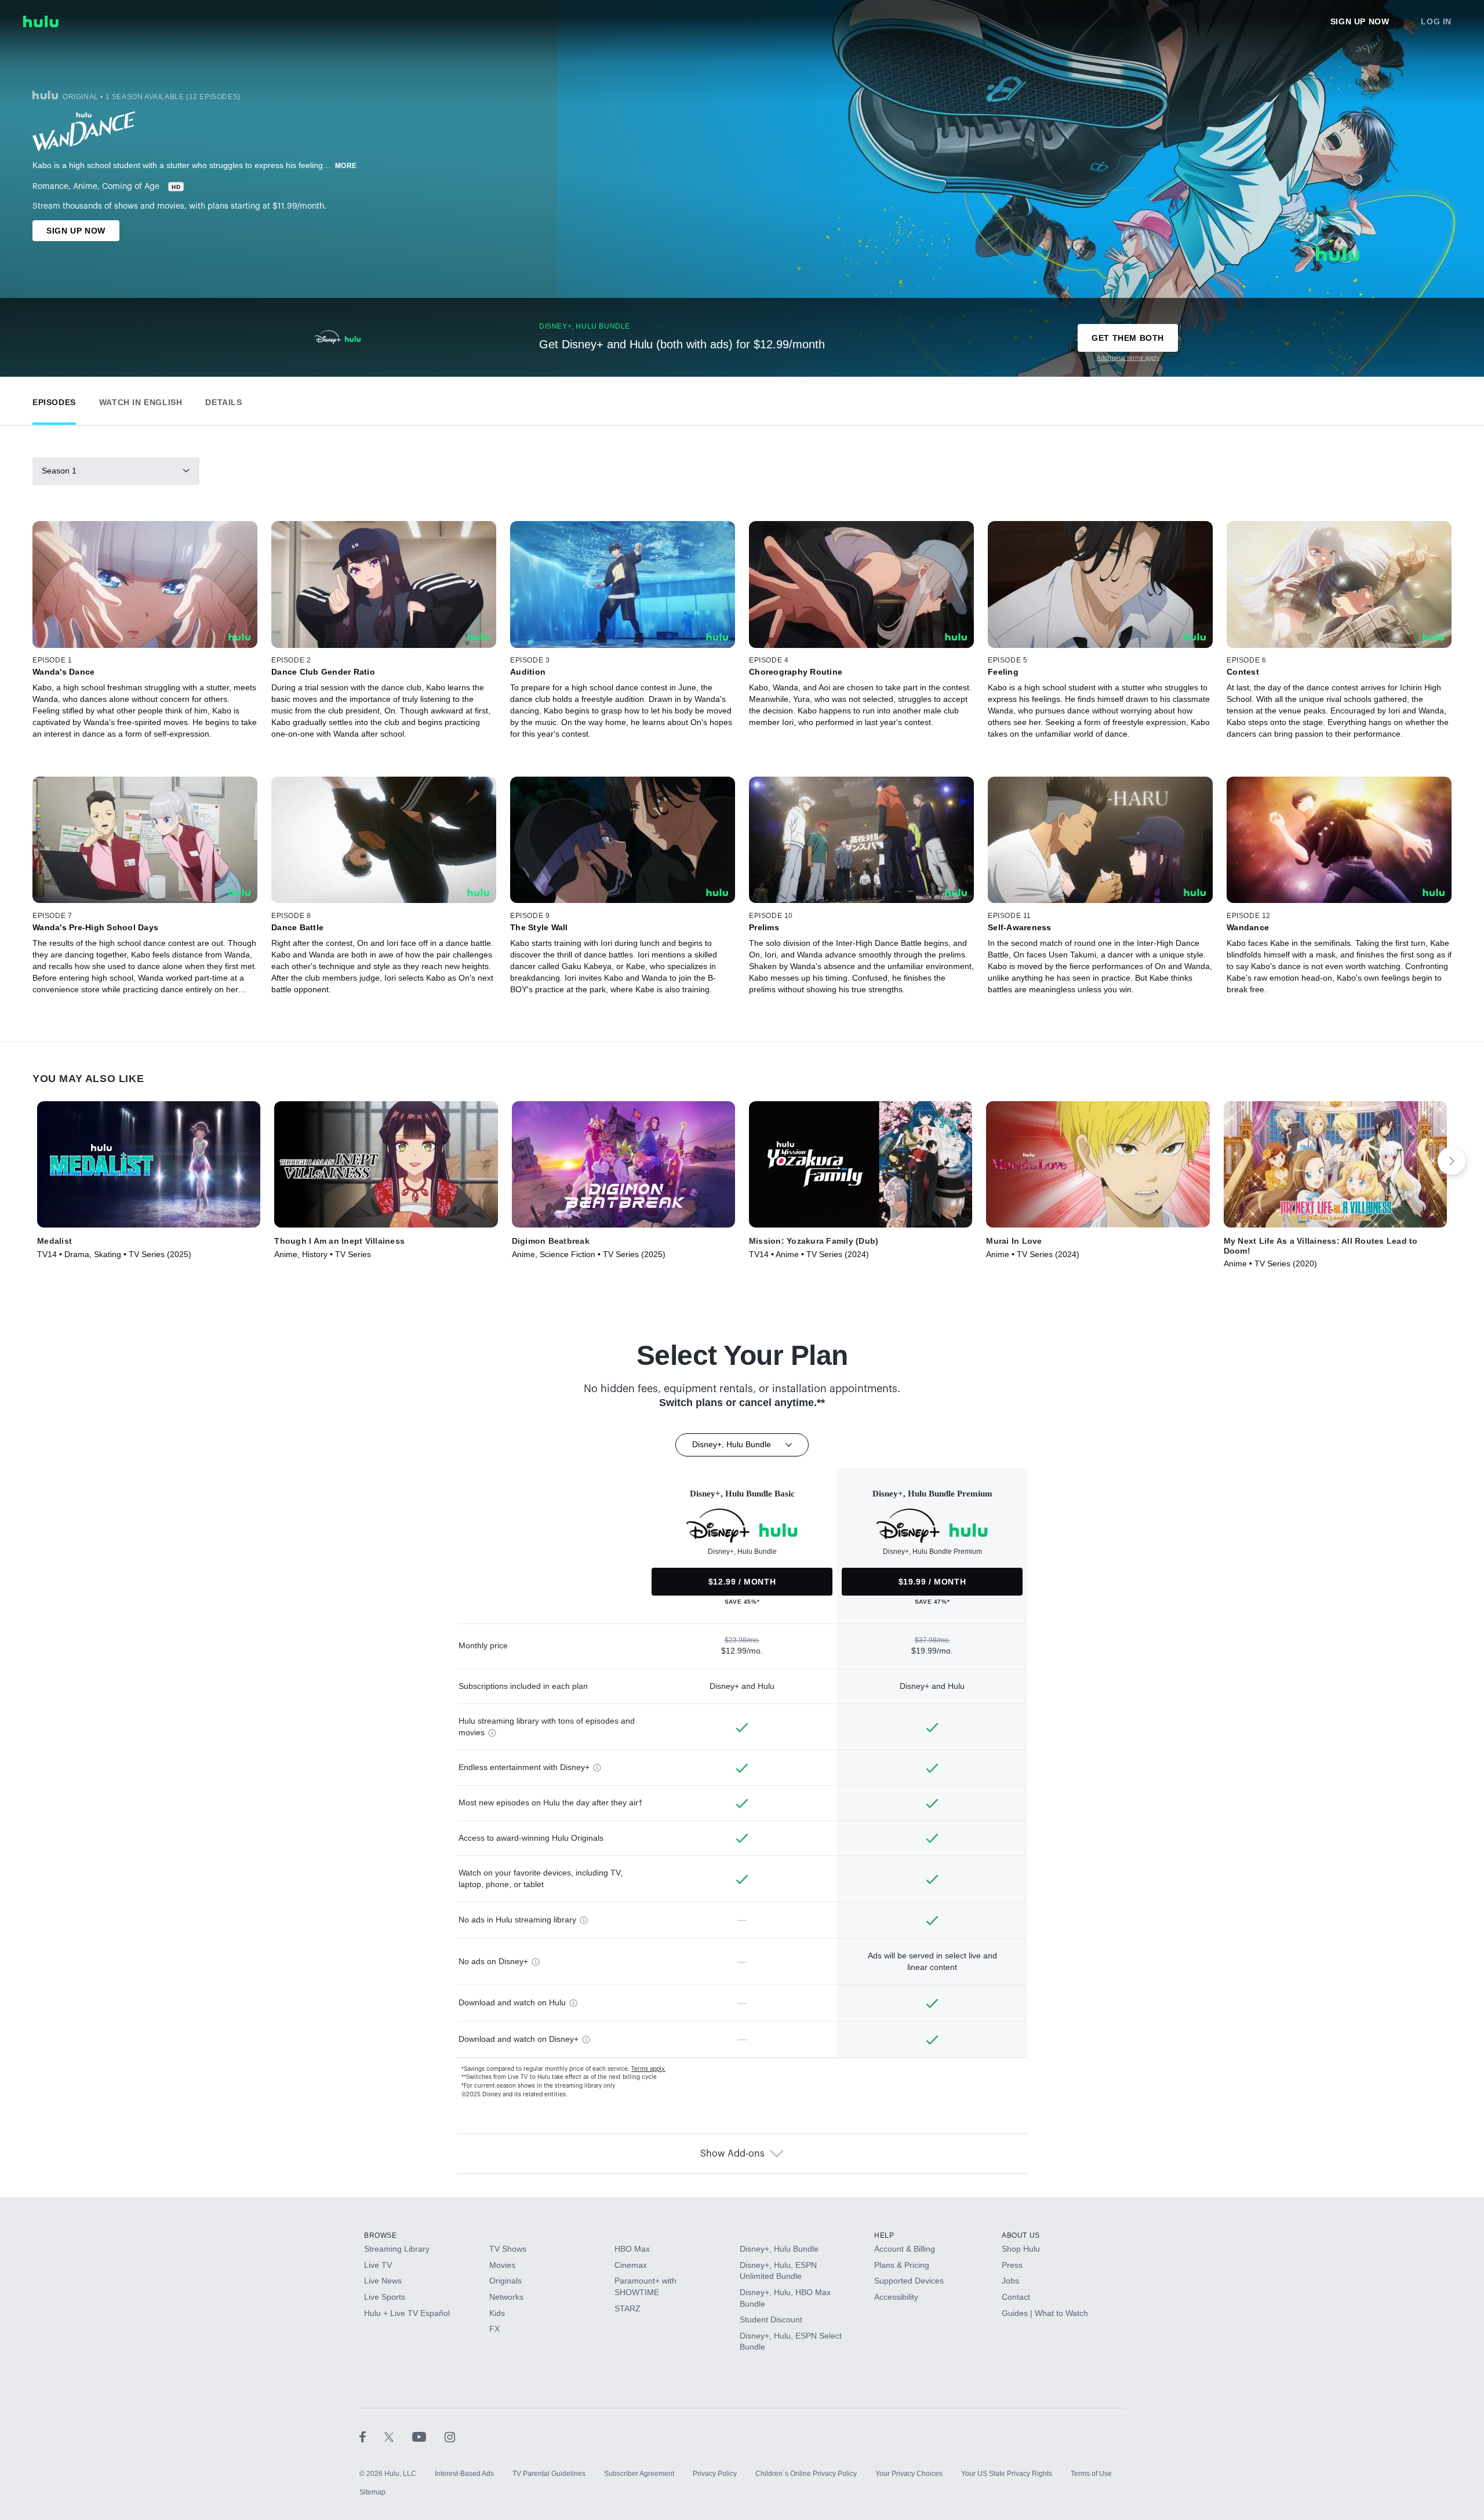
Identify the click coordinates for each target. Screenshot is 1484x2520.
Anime (85, 187)
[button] (54, 400)
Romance (50, 187)
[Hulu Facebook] (372, 2437)
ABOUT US (1021, 2235)
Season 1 (59, 471)
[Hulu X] (398, 2437)
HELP (884, 2235)
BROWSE (381, 2235)
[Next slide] (1452, 1161)
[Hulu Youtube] (428, 2437)
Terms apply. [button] (648, 2069)
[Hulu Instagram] (450, 2437)
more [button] (346, 166)
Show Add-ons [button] (732, 2154)
